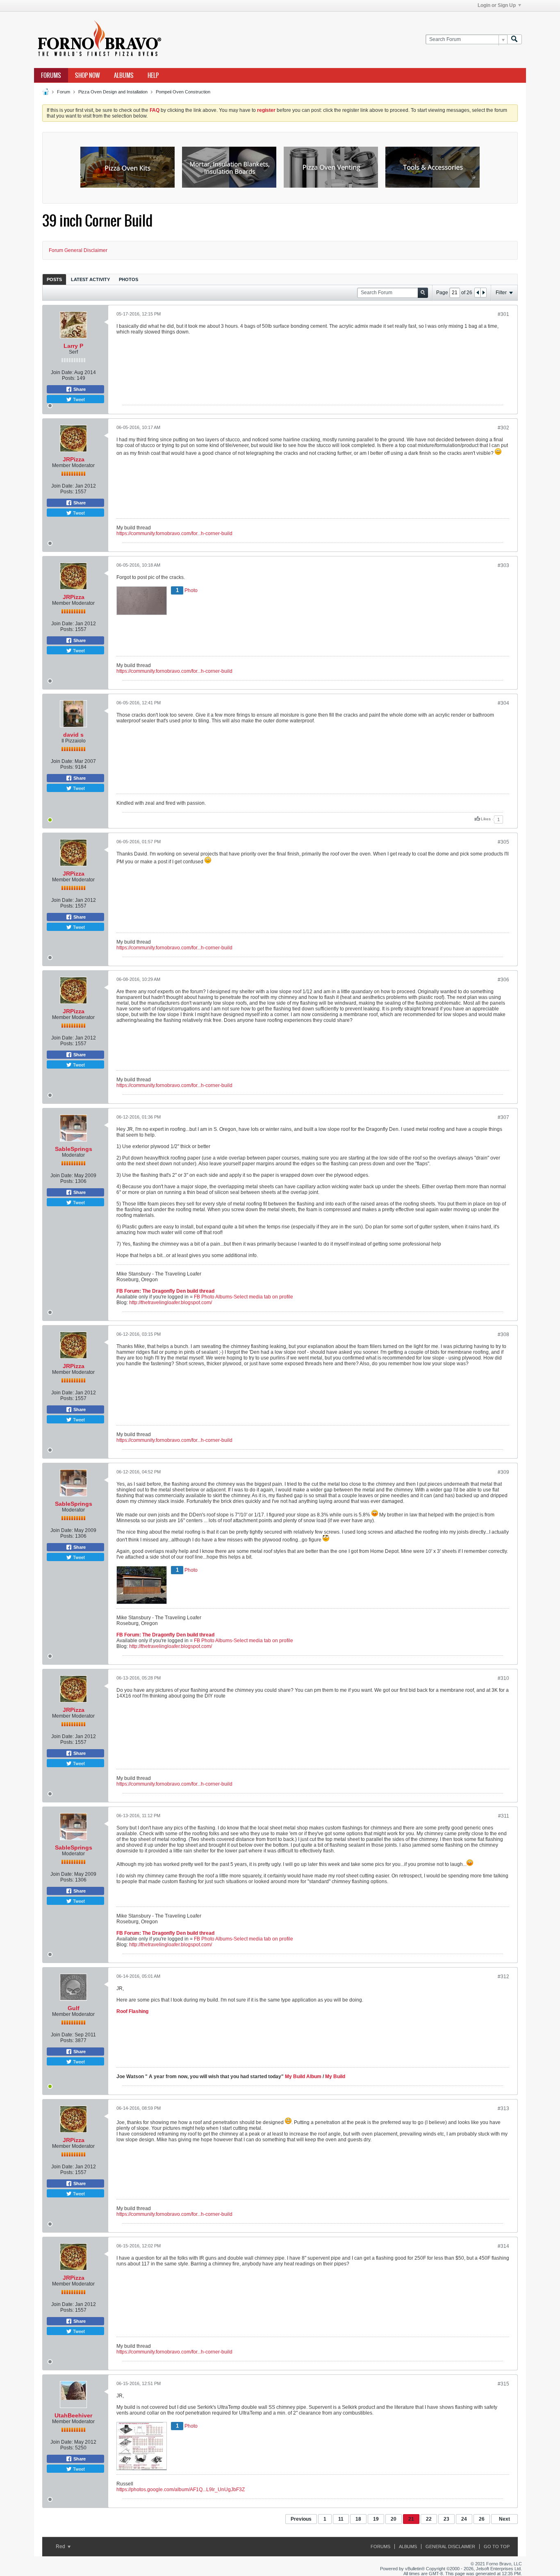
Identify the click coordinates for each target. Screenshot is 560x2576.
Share (79, 389)
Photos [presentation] (129, 279)
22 (429, 2519)
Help (153, 75)
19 (376, 2519)
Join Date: (62, 372)
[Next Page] (483, 293)
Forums (51, 75)
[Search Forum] (514, 40)
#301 (503, 314)
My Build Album (303, 2077)
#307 (503, 1117)
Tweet (78, 399)
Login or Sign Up (497, 5)
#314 (503, 2246)
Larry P (73, 346)
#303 (503, 565)
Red (61, 2546)
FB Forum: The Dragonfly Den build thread (165, 1291)
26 (482, 2519)
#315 (503, 2384)
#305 (503, 842)
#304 (503, 703)
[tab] (54, 279)
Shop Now (88, 75)
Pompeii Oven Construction (183, 92)
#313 (503, 2108)
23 (446, 2519)
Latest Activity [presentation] (90, 279)
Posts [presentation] (54, 279)
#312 (503, 1977)
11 (341, 2519)
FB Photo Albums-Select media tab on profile (244, 1297)
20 (394, 2519)
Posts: (69, 378)
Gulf (74, 2008)
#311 (504, 1816)
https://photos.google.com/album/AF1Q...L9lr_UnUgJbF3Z (181, 2490)
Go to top (497, 2546)
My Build (335, 2077)
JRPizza (74, 459)
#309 (503, 1472)
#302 (503, 428)
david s (73, 735)
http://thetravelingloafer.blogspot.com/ (171, 1303)
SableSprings (74, 1149)
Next (504, 2519)
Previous (301, 2519)
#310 (503, 1678)
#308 (503, 1335)
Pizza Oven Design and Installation (113, 92)
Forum (64, 92)
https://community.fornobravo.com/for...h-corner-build (174, 533)
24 (464, 2519)
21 (411, 2519)
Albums (124, 75)
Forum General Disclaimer (78, 250)
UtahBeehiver (73, 2415)
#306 (503, 980)
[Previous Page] (478, 293)
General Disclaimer (450, 2546)
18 (358, 2519)
